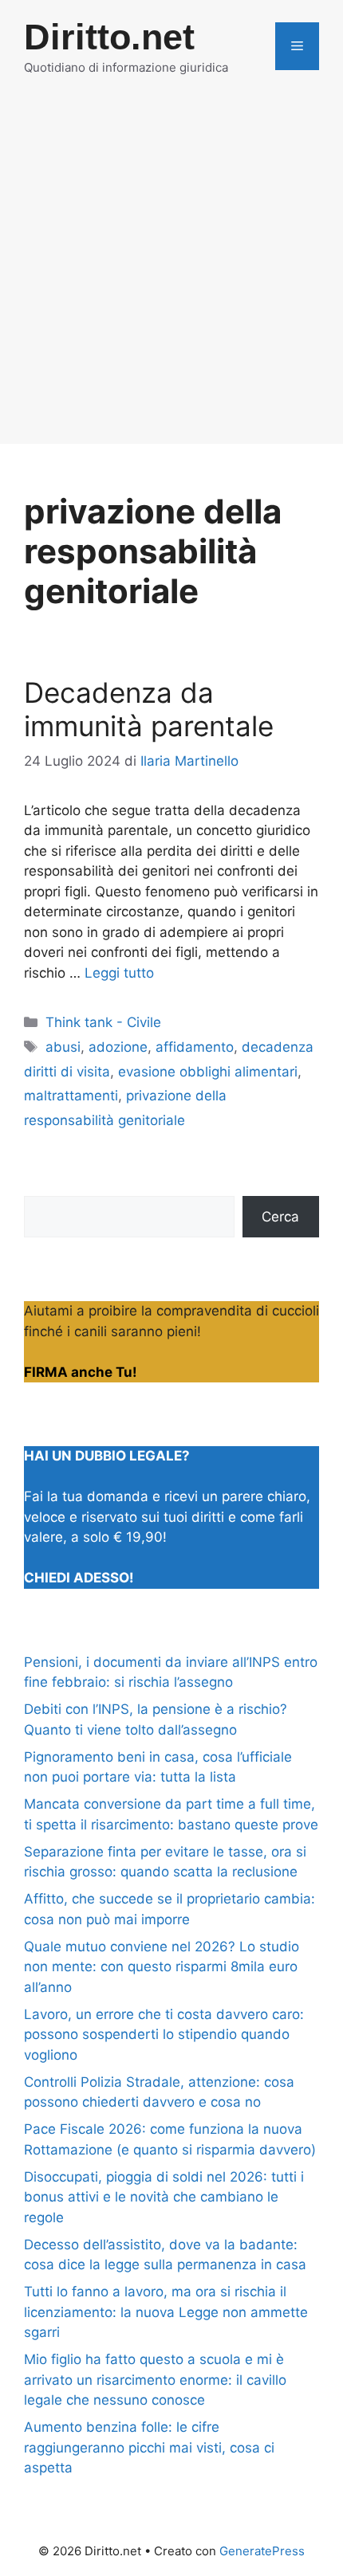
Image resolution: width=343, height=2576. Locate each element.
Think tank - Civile (103, 1022)
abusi (63, 1047)
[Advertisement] (171, 272)
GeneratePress (262, 2551)
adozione (118, 1047)
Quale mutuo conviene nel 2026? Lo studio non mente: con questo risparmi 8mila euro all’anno (162, 1967)
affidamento (195, 1047)
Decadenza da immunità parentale (149, 709)
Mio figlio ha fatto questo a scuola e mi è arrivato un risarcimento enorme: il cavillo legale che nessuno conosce (155, 2380)
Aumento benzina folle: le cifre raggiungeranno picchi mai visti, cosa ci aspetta (149, 2447)
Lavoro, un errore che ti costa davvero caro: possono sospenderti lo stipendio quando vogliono (164, 2035)
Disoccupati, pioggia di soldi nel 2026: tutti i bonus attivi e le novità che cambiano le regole (164, 2197)
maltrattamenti (71, 1096)
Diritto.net (109, 37)
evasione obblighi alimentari (208, 1072)
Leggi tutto (119, 973)
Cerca (280, 1217)
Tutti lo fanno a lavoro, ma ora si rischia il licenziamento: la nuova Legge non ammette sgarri (166, 2312)
